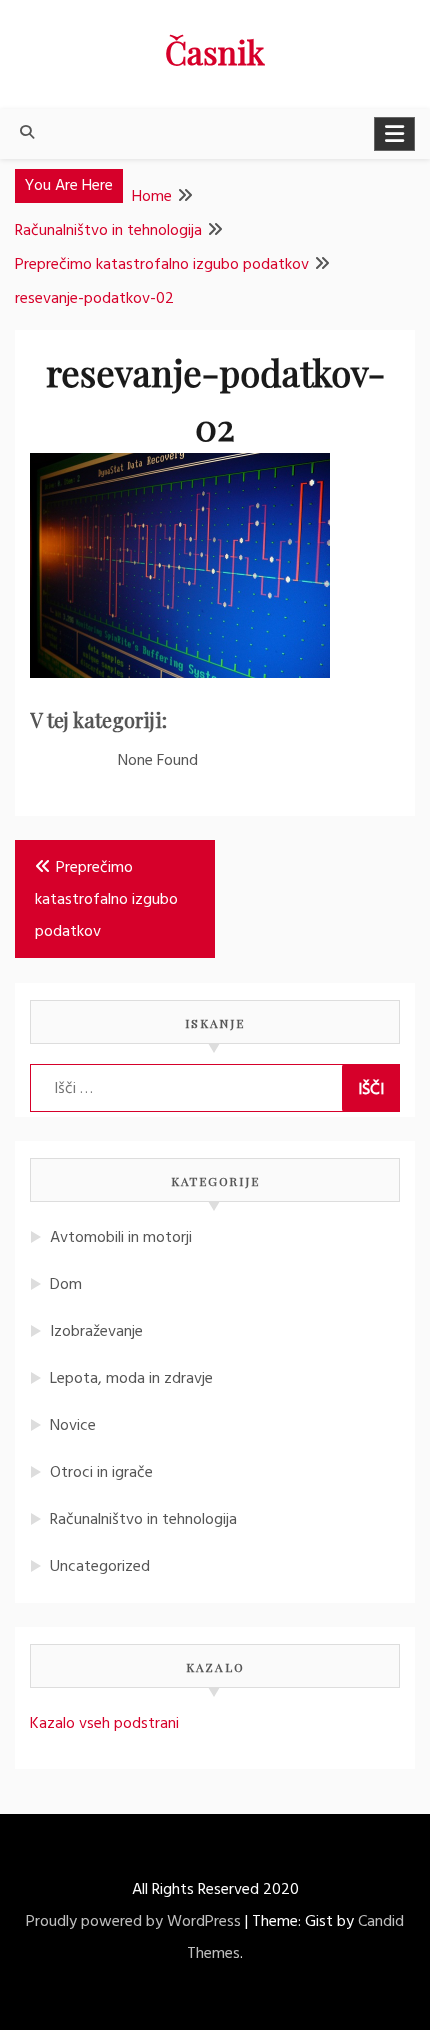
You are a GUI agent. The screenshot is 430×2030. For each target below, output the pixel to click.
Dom (66, 1285)
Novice (73, 1426)
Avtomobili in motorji (121, 1238)
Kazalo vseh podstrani (104, 1724)
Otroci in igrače (101, 1473)
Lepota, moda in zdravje (131, 1379)
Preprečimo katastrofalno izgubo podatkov (106, 900)
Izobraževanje (96, 1332)
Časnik (215, 51)
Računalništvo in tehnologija (143, 1520)
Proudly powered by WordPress (133, 1922)
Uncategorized (100, 1567)
